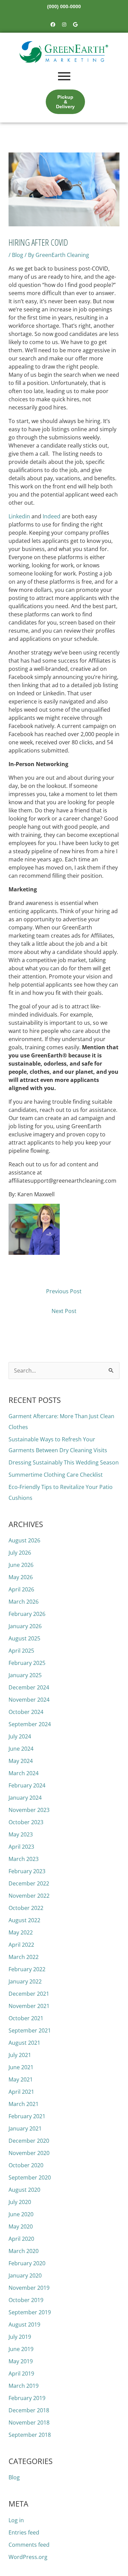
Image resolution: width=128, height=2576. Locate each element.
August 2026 (24, 1540)
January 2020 (25, 2275)
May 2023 (21, 1834)
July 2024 (20, 1736)
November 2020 (29, 2153)
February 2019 (27, 2398)
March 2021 (24, 2104)
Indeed (52, 516)
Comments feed (29, 2545)
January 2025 (25, 1675)
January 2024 (25, 1798)
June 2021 (21, 2067)
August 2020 (24, 2190)
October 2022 (26, 1908)
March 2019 (24, 2386)
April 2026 (21, 1589)
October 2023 (26, 1822)
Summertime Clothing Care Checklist (56, 1475)
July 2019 (20, 2337)
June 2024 (21, 1749)
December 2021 (29, 1994)
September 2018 (30, 2435)
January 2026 (25, 1626)
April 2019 (21, 2374)
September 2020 (30, 2177)
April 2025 (21, 1651)
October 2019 (26, 2300)
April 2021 (21, 2092)
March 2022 (24, 1957)
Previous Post (64, 1291)
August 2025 (24, 1638)
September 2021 (30, 2030)
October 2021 (26, 2018)
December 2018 (29, 2410)
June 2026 (21, 1565)
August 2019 (24, 2324)
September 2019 (30, 2312)
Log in (16, 2520)
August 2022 (24, 1920)
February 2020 (27, 2263)
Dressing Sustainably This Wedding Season (64, 1462)
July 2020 (20, 2202)
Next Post (64, 1311)
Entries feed (24, 2532)
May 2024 (21, 1761)
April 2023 (21, 1847)
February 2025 (27, 1663)
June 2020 (21, 2214)
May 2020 (21, 2226)
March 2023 (24, 1859)
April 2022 (21, 1945)
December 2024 (29, 1687)
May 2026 (21, 1577)
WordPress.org (28, 2557)
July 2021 (20, 2055)
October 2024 (26, 1712)
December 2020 (29, 2141)
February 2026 (27, 1614)
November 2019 (29, 2288)
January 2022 (25, 1981)
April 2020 (21, 2239)
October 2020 (26, 2165)
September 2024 (30, 1724)
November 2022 (29, 1896)
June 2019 (21, 2349)
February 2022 (27, 1969)
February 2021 (27, 2116)
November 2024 (29, 1700)
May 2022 (21, 1932)
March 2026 (24, 1602)
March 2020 (24, 2251)
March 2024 (24, 1773)
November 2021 (29, 2006)
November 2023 (29, 1810)
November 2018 (29, 2423)
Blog (18, 255)
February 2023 (27, 1871)
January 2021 (25, 2128)
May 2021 (21, 2079)
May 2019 (21, 2361)
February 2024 (27, 1785)
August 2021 (24, 2043)
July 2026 (20, 1553)
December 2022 (29, 1883)
